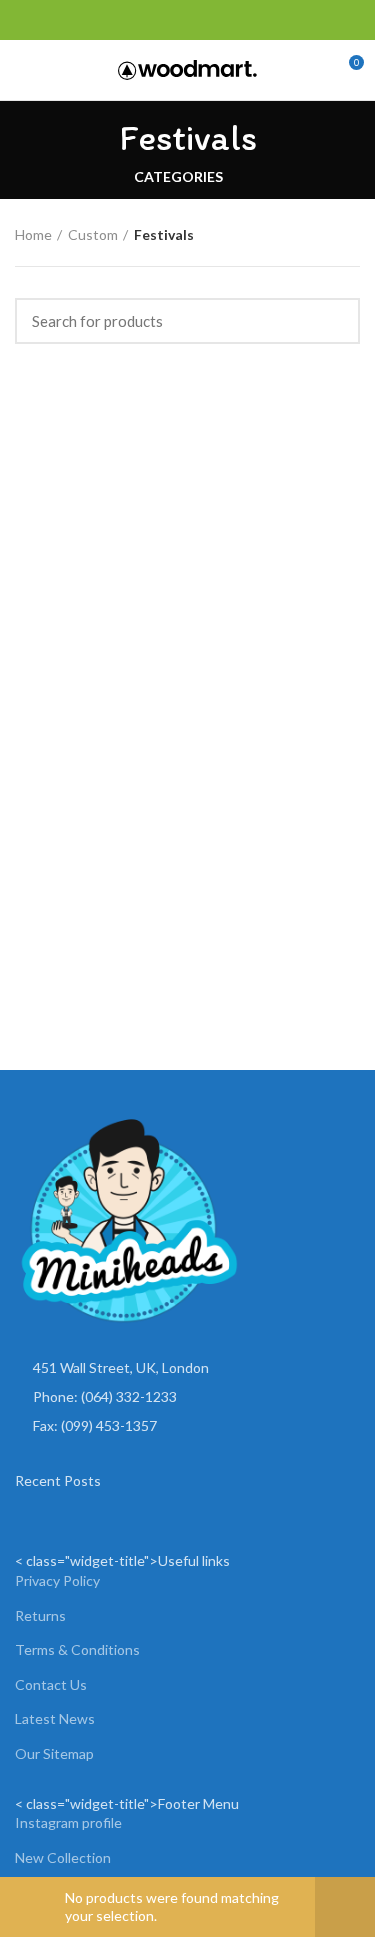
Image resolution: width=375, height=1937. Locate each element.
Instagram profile (68, 1822)
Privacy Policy (57, 1580)
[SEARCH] (333, 321)
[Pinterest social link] (72, 20)
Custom (93, 234)
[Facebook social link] (26, 20)
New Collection (63, 1857)
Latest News (55, 1718)
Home (33, 234)
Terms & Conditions (77, 1649)
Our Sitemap (54, 1753)
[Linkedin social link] (95, 20)
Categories (178, 177)
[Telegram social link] (118, 20)
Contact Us (51, 1684)
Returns (40, 1615)
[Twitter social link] (49, 20)
